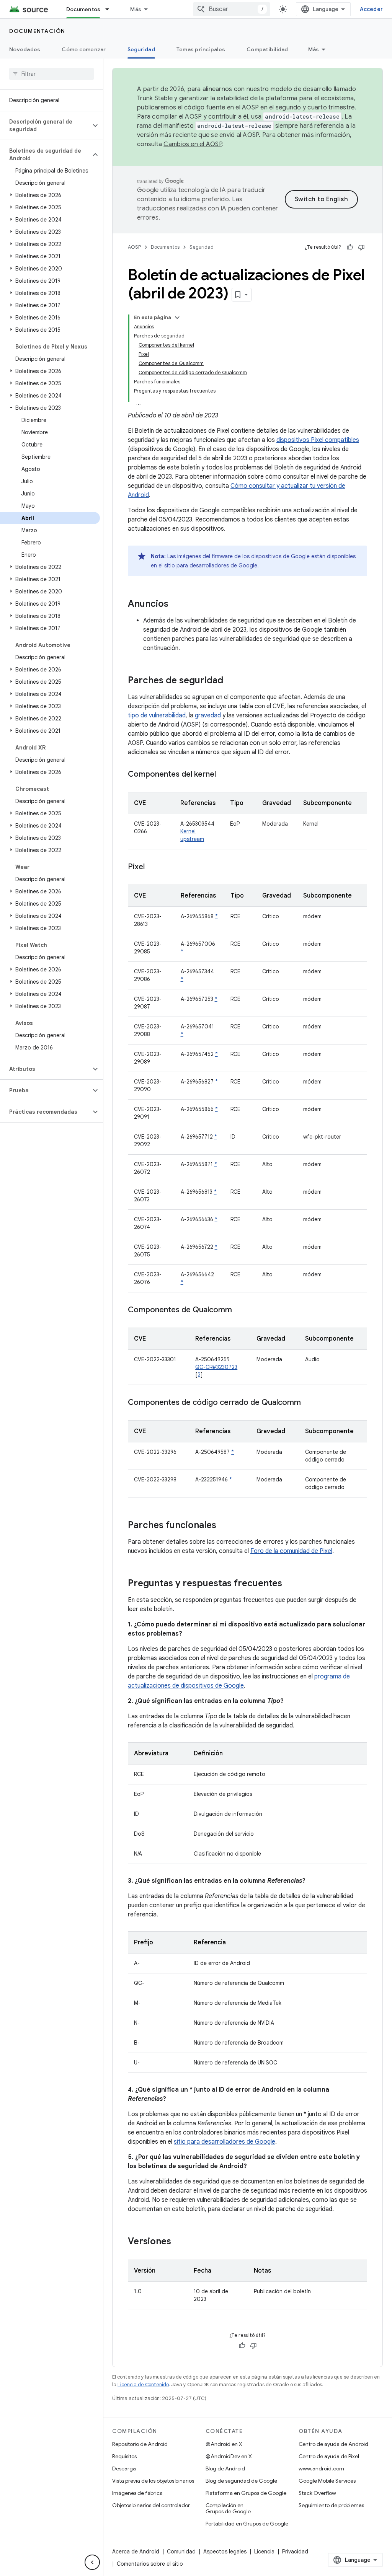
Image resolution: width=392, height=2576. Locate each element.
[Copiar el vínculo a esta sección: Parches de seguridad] (231, 681)
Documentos (83, 9)
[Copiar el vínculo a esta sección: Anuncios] (176, 604)
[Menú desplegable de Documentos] (111, 9)
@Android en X (224, 2444)
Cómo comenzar (84, 49)
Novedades (25, 49)
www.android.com (321, 2468)
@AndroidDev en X (229, 2456)
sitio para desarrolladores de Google (211, 565)
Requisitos (124, 2456)
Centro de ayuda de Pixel (329, 2456)
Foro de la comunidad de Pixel (291, 1551)
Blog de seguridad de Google (241, 2481)
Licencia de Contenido (143, 2385)
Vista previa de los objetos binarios (153, 2481)
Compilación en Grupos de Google (228, 2508)
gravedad (208, 715)
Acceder (371, 9)
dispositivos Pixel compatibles (318, 440)
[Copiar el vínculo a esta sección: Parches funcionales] (224, 1526)
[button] (45, 125)
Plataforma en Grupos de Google (246, 2493)
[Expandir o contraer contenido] (177, 318)
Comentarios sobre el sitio (150, 2564)
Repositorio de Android (140, 2444)
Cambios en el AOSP (193, 144)
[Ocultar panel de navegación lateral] (92, 2562)
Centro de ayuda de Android (333, 2444)
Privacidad (295, 2552)
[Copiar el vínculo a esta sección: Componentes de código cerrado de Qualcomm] (309, 1403)
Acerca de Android (136, 2552)
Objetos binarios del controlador (151, 2505)
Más (136, 9)
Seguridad (141, 49)
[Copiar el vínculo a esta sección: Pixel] (152, 867)
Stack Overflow (317, 2493)
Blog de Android (225, 2468)
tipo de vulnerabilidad (157, 715)
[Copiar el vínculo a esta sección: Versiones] (179, 2242)
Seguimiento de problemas (331, 2505)
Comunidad (181, 2552)
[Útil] (350, 247)
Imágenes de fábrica (137, 2493)
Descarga (124, 2468)
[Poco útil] (361, 247)
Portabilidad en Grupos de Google (247, 2524)
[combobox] (232, 9)
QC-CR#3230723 (216, 1367)
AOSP (134, 247)
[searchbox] (51, 74)
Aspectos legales (225, 2552)
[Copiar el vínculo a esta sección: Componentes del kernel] (224, 775)
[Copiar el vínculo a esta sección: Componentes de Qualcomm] (240, 1310)
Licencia (264, 2552)
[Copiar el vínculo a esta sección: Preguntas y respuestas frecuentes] (290, 1584)
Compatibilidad (267, 49)
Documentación (37, 31)
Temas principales (201, 49)
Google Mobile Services (327, 2481)
